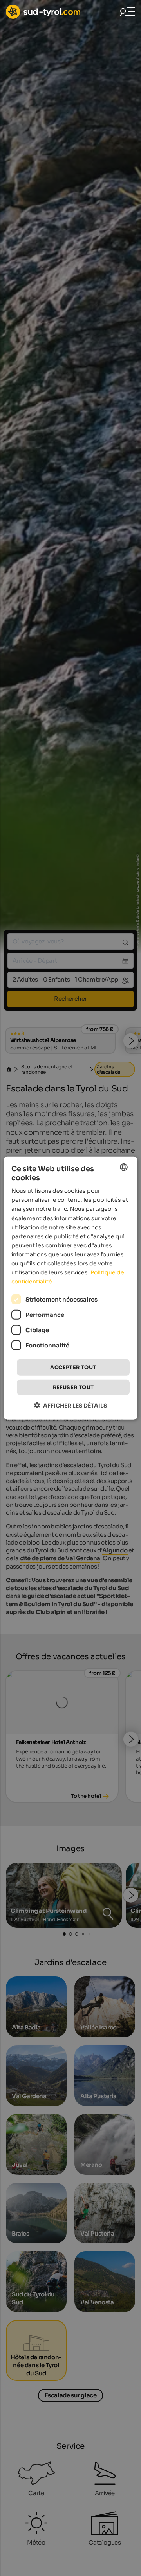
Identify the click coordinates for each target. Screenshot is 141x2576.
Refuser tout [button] (73, 1387)
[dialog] (70, 1288)
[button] (70, 1405)
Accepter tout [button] (73, 1367)
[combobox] (124, 1167)
